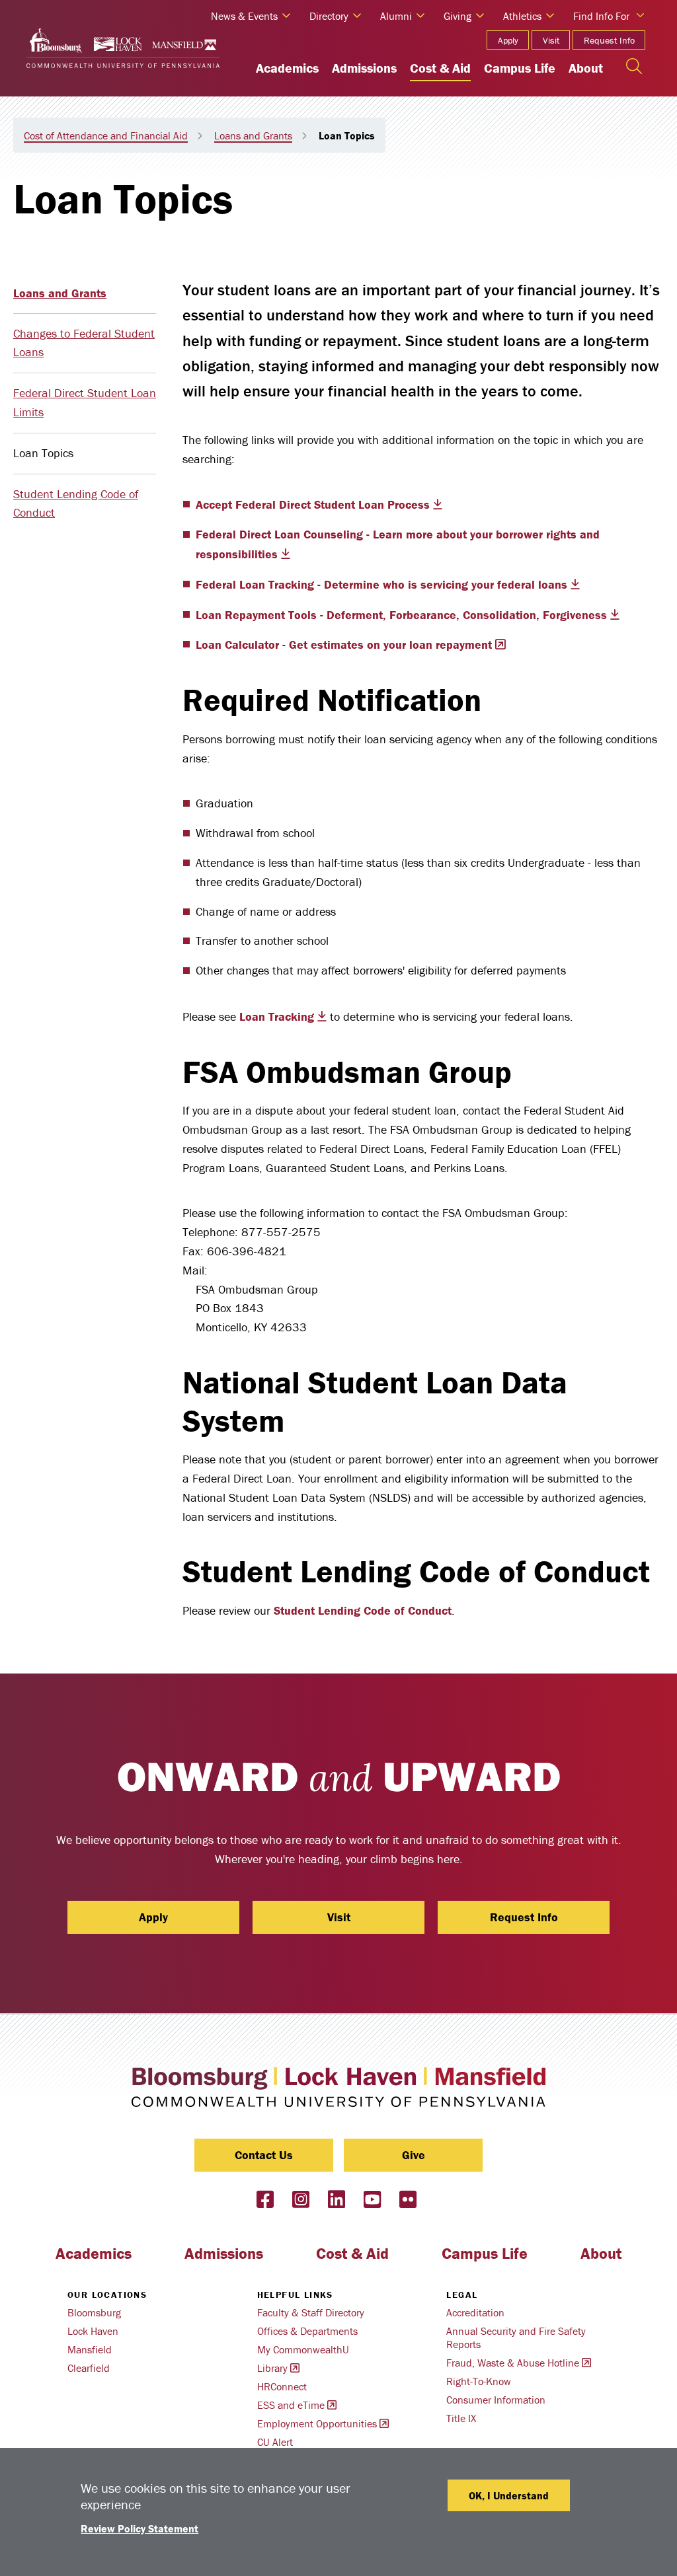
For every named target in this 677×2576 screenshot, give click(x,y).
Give (414, 2155)
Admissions (364, 68)
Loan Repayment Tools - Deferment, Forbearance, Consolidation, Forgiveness (401, 615)
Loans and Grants (253, 135)
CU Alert (275, 2442)
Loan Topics (43, 453)
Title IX (461, 2418)
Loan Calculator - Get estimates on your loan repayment (344, 644)
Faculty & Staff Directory (311, 2312)
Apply (508, 40)
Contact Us (264, 2155)
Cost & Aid (440, 68)
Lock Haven (93, 2331)
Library (272, 2368)
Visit (551, 40)
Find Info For (601, 16)
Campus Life (520, 68)
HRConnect (282, 2386)
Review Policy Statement (139, 2528)
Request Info (609, 40)
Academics (287, 68)
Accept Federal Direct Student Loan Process (313, 504)
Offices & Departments (307, 2331)
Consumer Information (496, 2400)
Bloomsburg (94, 2312)
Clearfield (89, 2368)
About (586, 68)
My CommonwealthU (303, 2349)
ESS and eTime (291, 2405)
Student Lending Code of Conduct (76, 503)
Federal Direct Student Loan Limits (85, 402)
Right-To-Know (479, 2381)
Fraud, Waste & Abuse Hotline (513, 2363)
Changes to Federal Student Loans (84, 343)
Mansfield (90, 2349)
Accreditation (475, 2312)
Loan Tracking (277, 1016)
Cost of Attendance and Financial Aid (106, 135)
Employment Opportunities (317, 2423)
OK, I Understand (509, 2495)
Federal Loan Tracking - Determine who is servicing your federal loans (381, 584)
